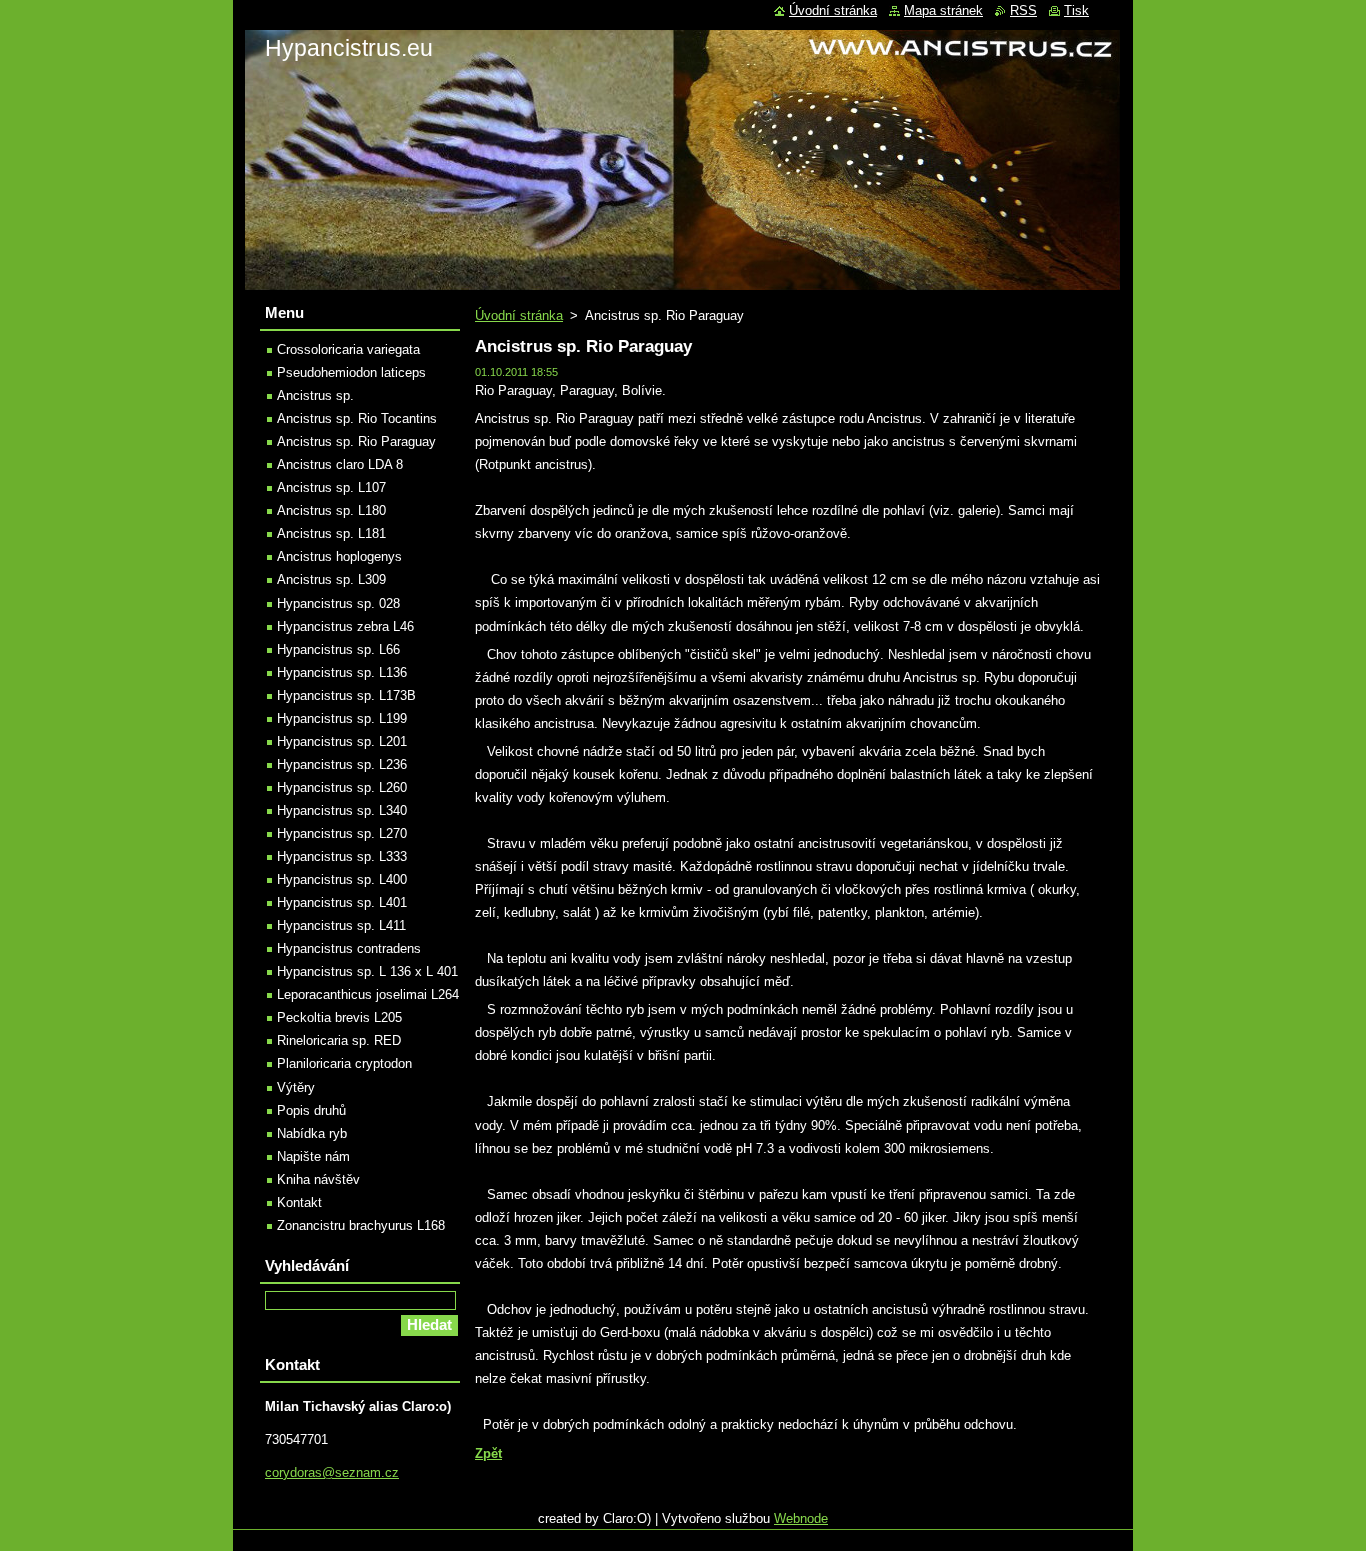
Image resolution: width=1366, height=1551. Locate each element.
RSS (1023, 10)
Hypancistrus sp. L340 (342, 810)
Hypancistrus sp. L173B (346, 695)
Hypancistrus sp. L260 (342, 787)
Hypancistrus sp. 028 (338, 603)
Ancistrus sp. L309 (331, 579)
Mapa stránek (943, 10)
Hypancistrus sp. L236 (342, 764)
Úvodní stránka (519, 315)
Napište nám (313, 1156)
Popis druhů (311, 1110)
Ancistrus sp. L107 (331, 487)
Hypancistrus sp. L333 (342, 856)
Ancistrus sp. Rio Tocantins (357, 418)
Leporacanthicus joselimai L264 (368, 994)
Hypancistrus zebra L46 (345, 626)
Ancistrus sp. (315, 395)
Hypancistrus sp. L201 (342, 741)
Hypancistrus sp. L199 (342, 718)
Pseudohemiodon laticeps (351, 372)
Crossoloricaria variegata (348, 349)
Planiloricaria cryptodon (344, 1063)
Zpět (488, 1453)
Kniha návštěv (318, 1179)
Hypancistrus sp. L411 (341, 925)
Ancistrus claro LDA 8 (340, 464)
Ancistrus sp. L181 (331, 533)
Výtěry (296, 1087)
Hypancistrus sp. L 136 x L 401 (367, 971)
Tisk (1076, 10)
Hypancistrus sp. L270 (342, 833)
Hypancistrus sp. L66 (338, 649)
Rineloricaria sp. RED (339, 1040)
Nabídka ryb (312, 1133)
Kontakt (299, 1202)
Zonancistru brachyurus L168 (361, 1225)
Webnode (801, 1518)
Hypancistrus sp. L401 (342, 902)
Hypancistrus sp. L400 (342, 879)
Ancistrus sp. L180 (331, 510)
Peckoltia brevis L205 (339, 1017)
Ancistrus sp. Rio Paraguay (356, 441)
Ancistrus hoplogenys (339, 556)
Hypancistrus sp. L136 (342, 672)
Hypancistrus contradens (349, 948)
